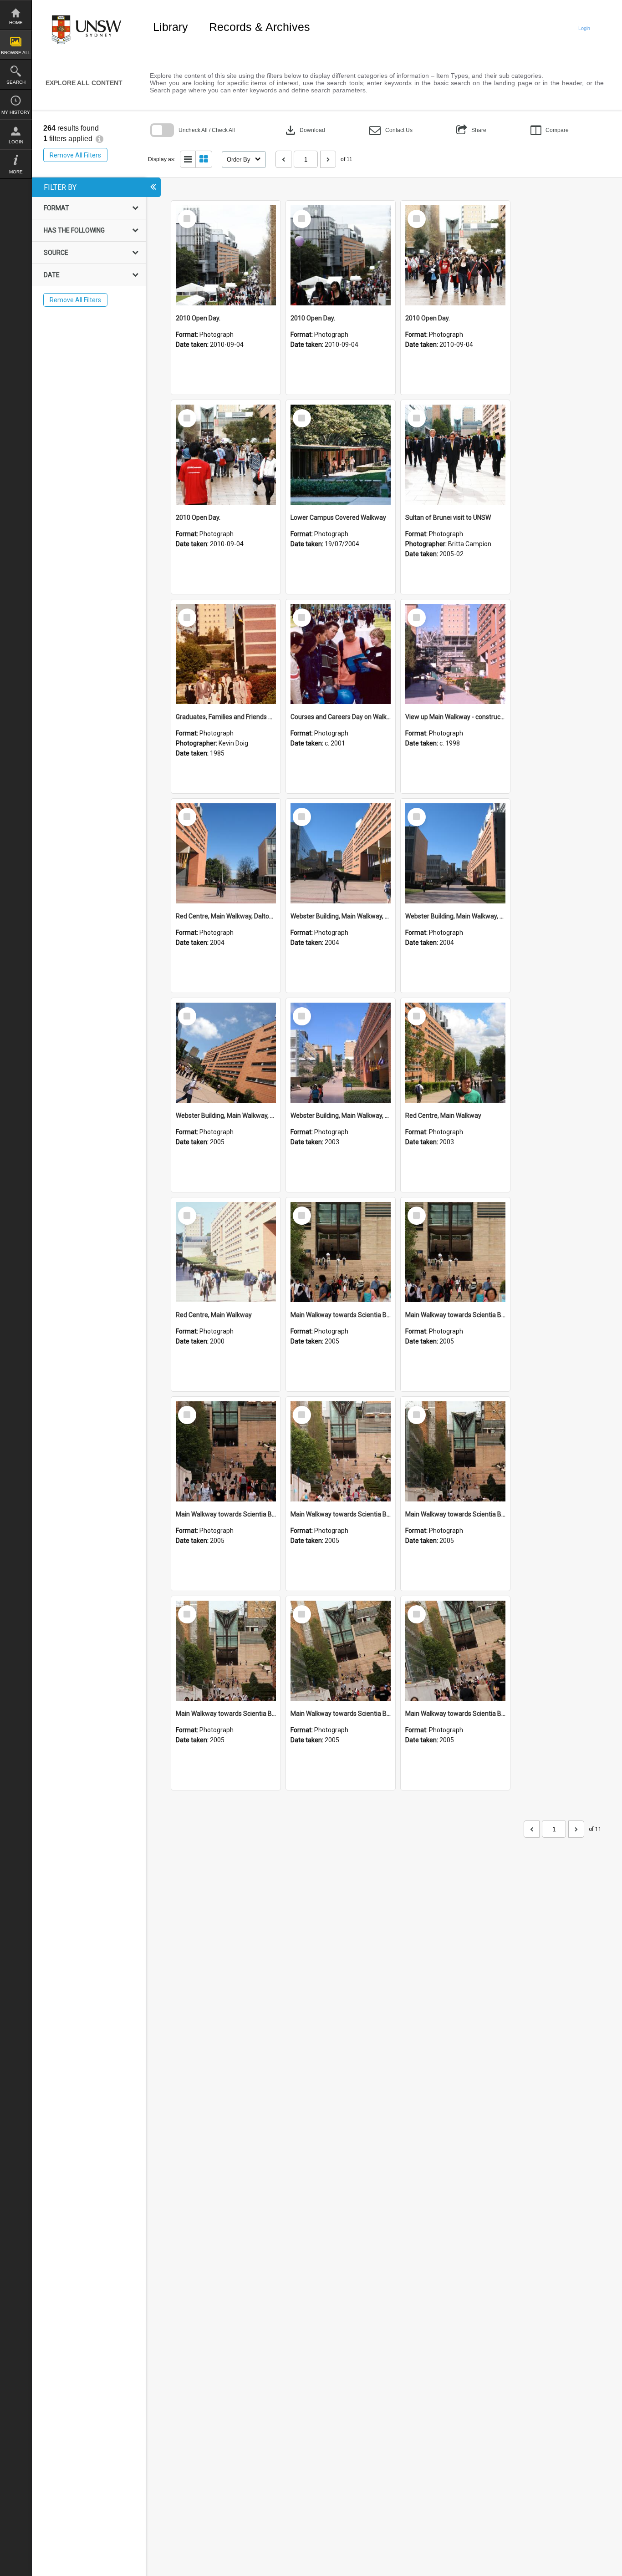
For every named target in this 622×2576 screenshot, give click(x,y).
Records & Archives (260, 27)
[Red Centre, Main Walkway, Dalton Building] (226, 853)
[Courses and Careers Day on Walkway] (341, 654)
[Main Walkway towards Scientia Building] (341, 1252)
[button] (391, 130)
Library (171, 27)
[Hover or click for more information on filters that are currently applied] (99, 139)
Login (16, 142)
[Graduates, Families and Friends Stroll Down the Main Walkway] (226, 654)
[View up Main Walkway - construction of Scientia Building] (455, 654)
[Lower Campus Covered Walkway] (341, 455)
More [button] (16, 172)
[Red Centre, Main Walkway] (455, 1053)
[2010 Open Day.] (226, 255)
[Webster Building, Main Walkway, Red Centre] (341, 853)
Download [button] (304, 130)
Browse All (16, 53)
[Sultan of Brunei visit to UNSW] (455, 455)
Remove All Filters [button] (75, 155)
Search (16, 82)
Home (16, 23)
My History (16, 112)
